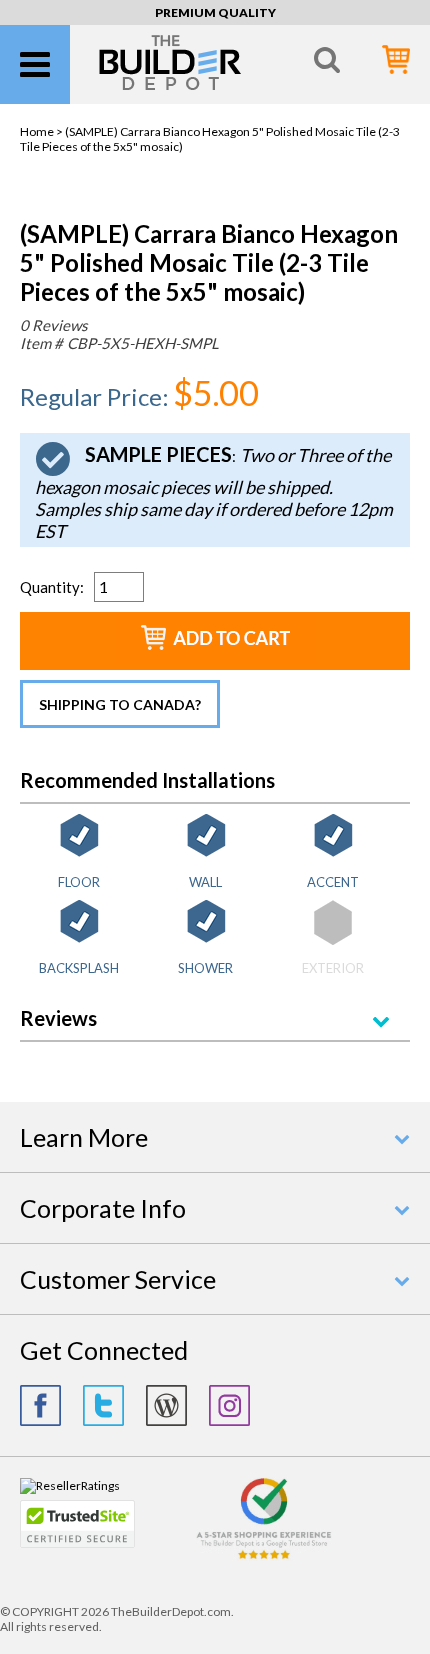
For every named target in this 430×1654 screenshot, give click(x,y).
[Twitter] (103, 1405)
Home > (42, 131)
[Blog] (166, 1405)
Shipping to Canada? (120, 704)
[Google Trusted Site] (264, 1556)
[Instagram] (229, 1405)
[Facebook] (40, 1405)
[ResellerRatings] (70, 1485)
